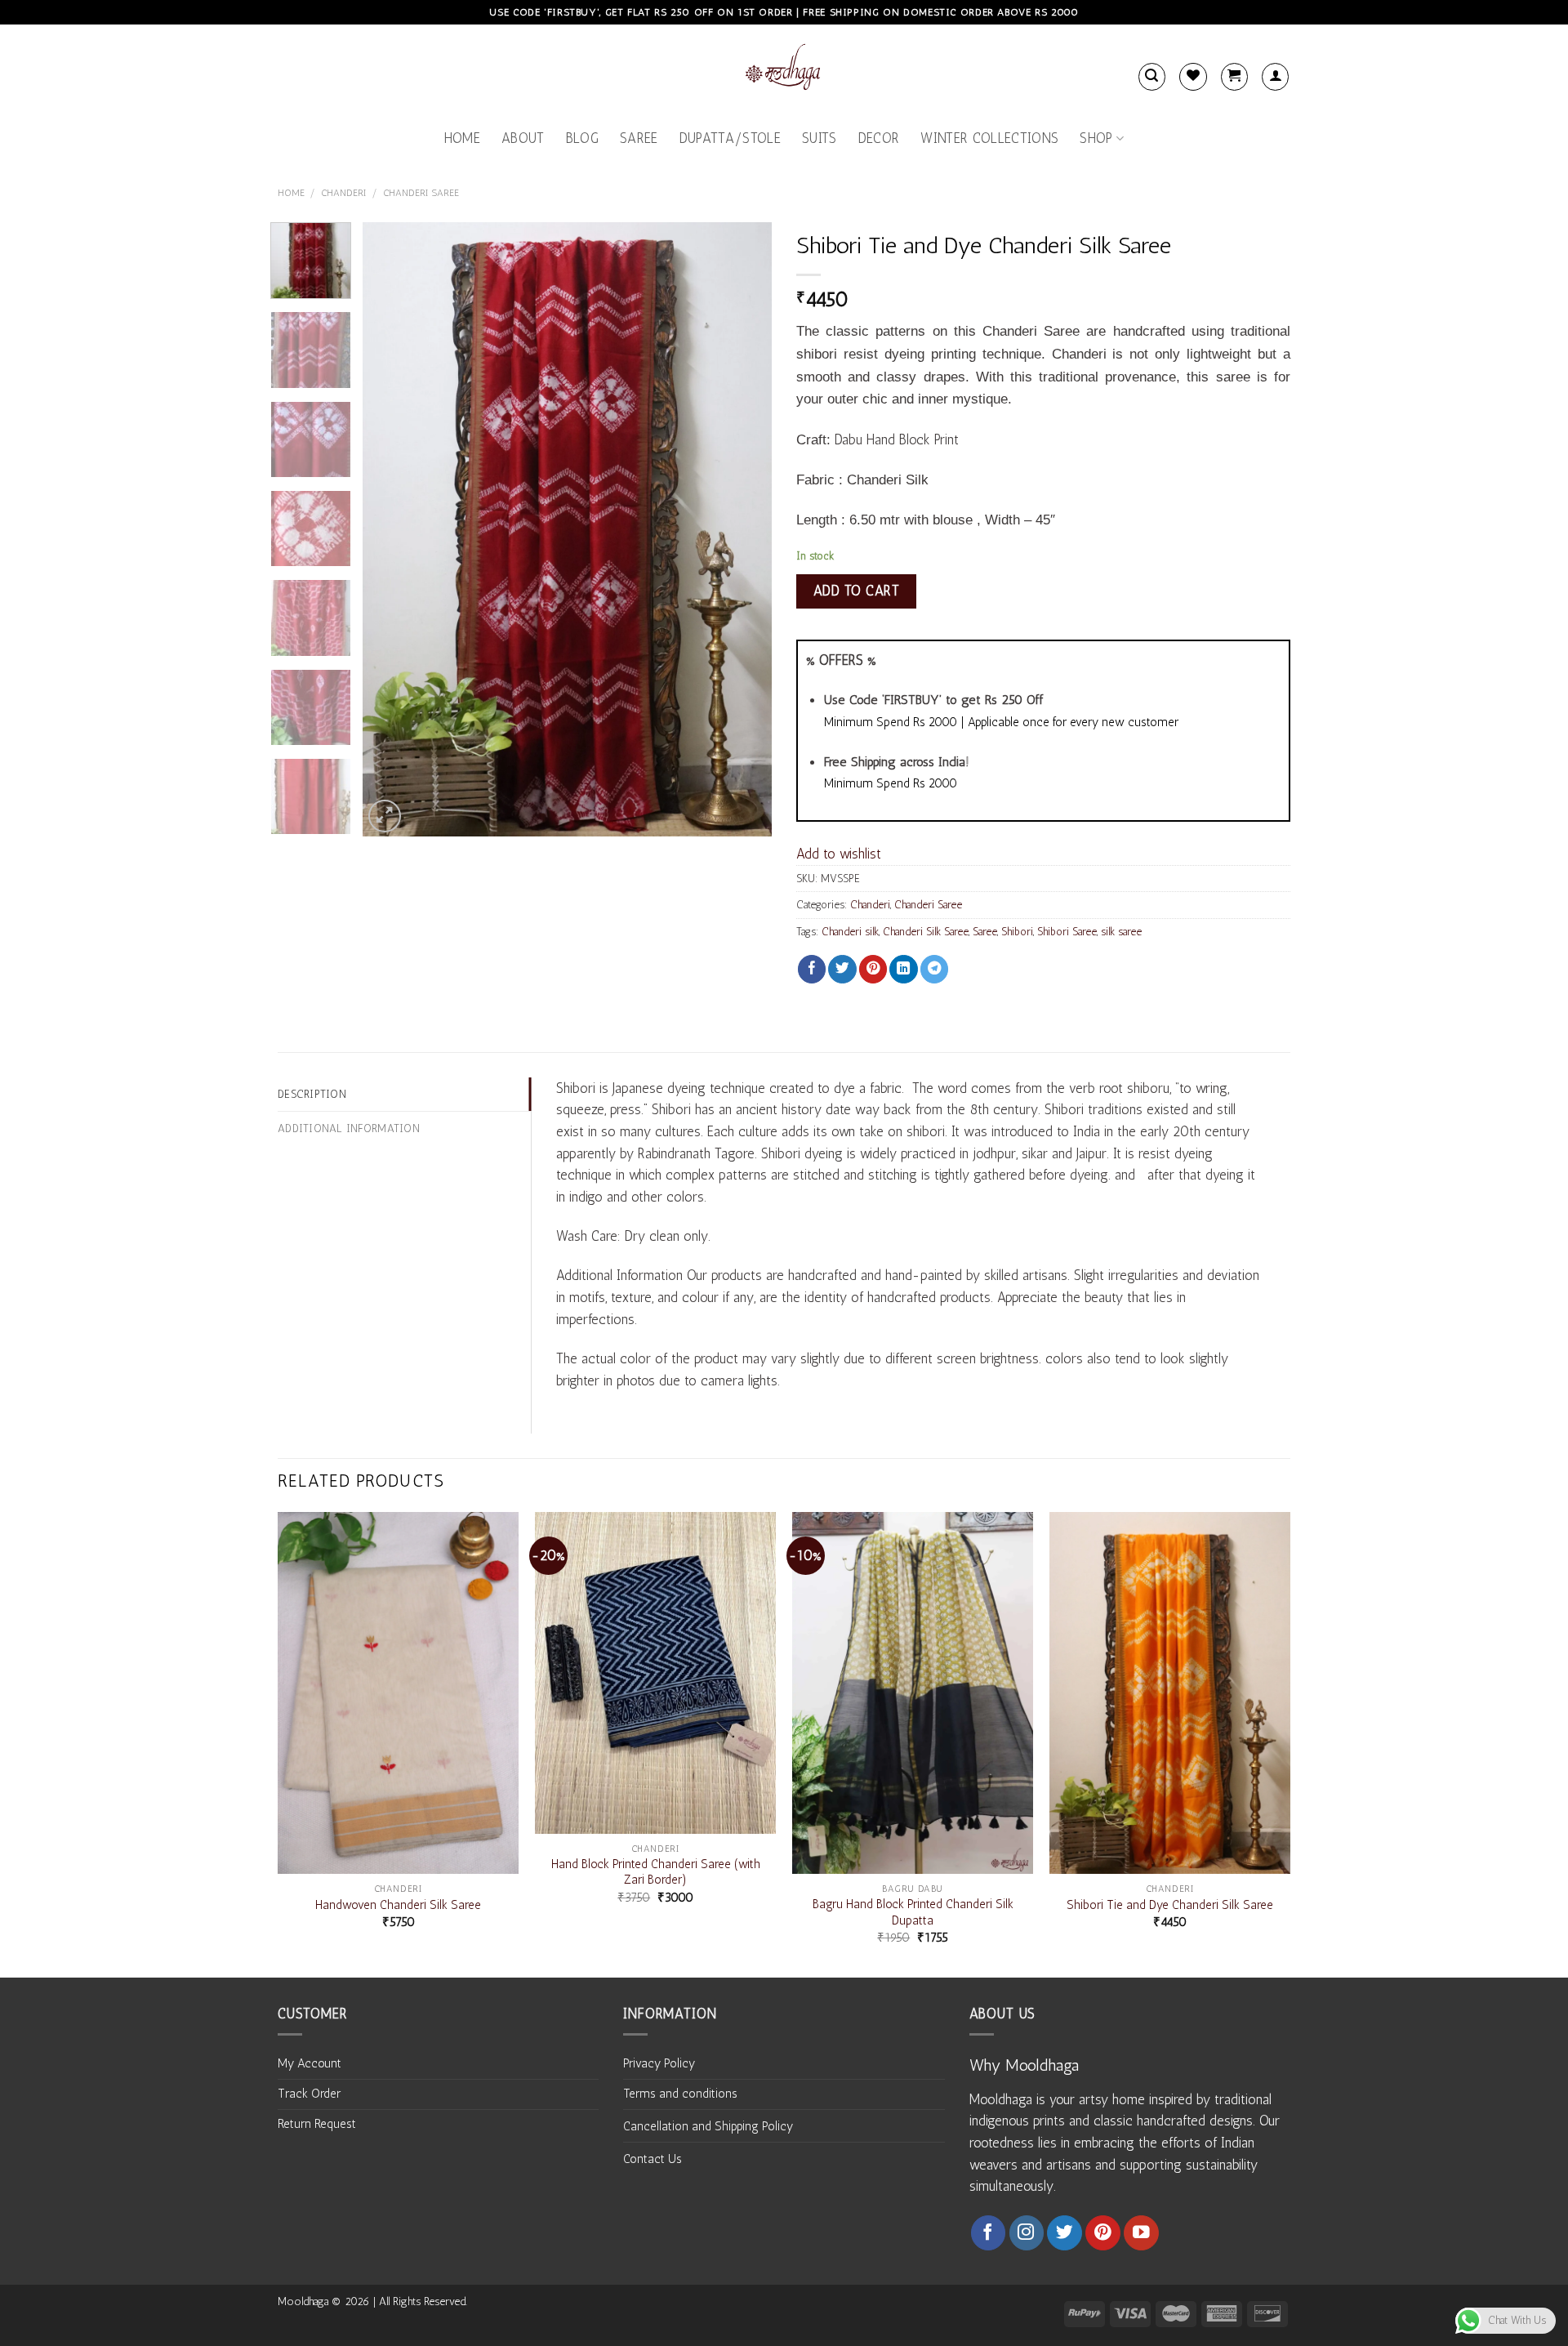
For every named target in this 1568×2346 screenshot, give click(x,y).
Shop (1096, 138)
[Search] (1152, 76)
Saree (639, 138)
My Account (310, 2063)
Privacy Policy (659, 2063)
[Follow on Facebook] (989, 2233)
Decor (879, 138)
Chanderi (344, 193)
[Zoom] (385, 816)
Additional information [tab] (349, 1128)
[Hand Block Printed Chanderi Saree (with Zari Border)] (655, 1673)
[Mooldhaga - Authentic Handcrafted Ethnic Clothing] (784, 70)
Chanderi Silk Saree (926, 931)
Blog (582, 138)
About (523, 138)
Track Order (309, 2094)
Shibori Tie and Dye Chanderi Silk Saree (1170, 1905)
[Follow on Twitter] (1065, 2233)
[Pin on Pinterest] (873, 969)
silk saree (1121, 931)
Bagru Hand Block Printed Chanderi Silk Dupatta (913, 1912)
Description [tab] (312, 1094)
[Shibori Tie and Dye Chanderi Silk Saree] (1170, 1693)
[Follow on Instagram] (1027, 2233)
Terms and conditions (680, 2094)
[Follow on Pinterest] (1103, 2233)
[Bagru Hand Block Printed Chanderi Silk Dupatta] (913, 1693)
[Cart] (1234, 76)
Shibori (1017, 931)
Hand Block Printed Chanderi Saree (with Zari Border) (656, 1872)
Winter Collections (989, 138)
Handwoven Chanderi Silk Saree (398, 1905)
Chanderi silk (850, 931)
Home (462, 138)
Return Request (317, 2124)
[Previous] (391, 529)
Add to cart (857, 591)
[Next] (743, 529)
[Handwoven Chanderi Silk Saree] (398, 1693)
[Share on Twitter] (842, 969)
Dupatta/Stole (730, 138)
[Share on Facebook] (812, 969)
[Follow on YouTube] (1141, 2233)
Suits (820, 138)
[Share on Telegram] (934, 969)
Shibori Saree (1067, 931)
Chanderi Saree (421, 193)
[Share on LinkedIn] (903, 969)
